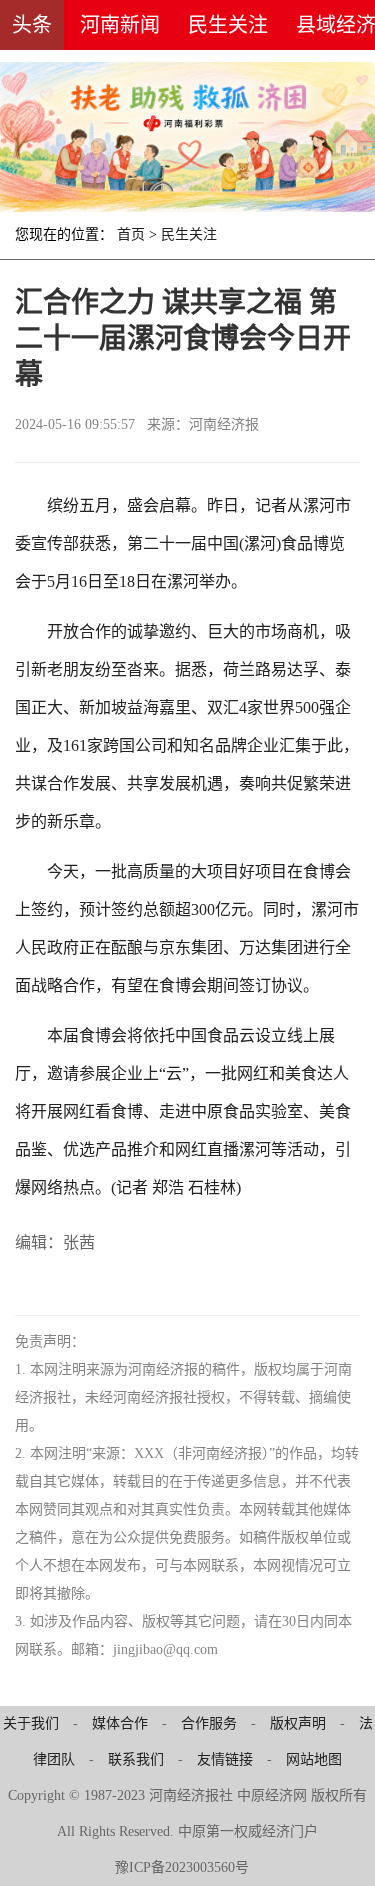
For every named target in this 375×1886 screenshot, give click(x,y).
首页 (131, 234)
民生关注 (228, 25)
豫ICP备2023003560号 (182, 1867)
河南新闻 (120, 25)
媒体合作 (120, 1723)
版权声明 (298, 1723)
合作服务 (209, 1723)
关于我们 (31, 1723)
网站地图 (314, 1759)
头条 (32, 25)
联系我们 (136, 1759)
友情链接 (225, 1759)
